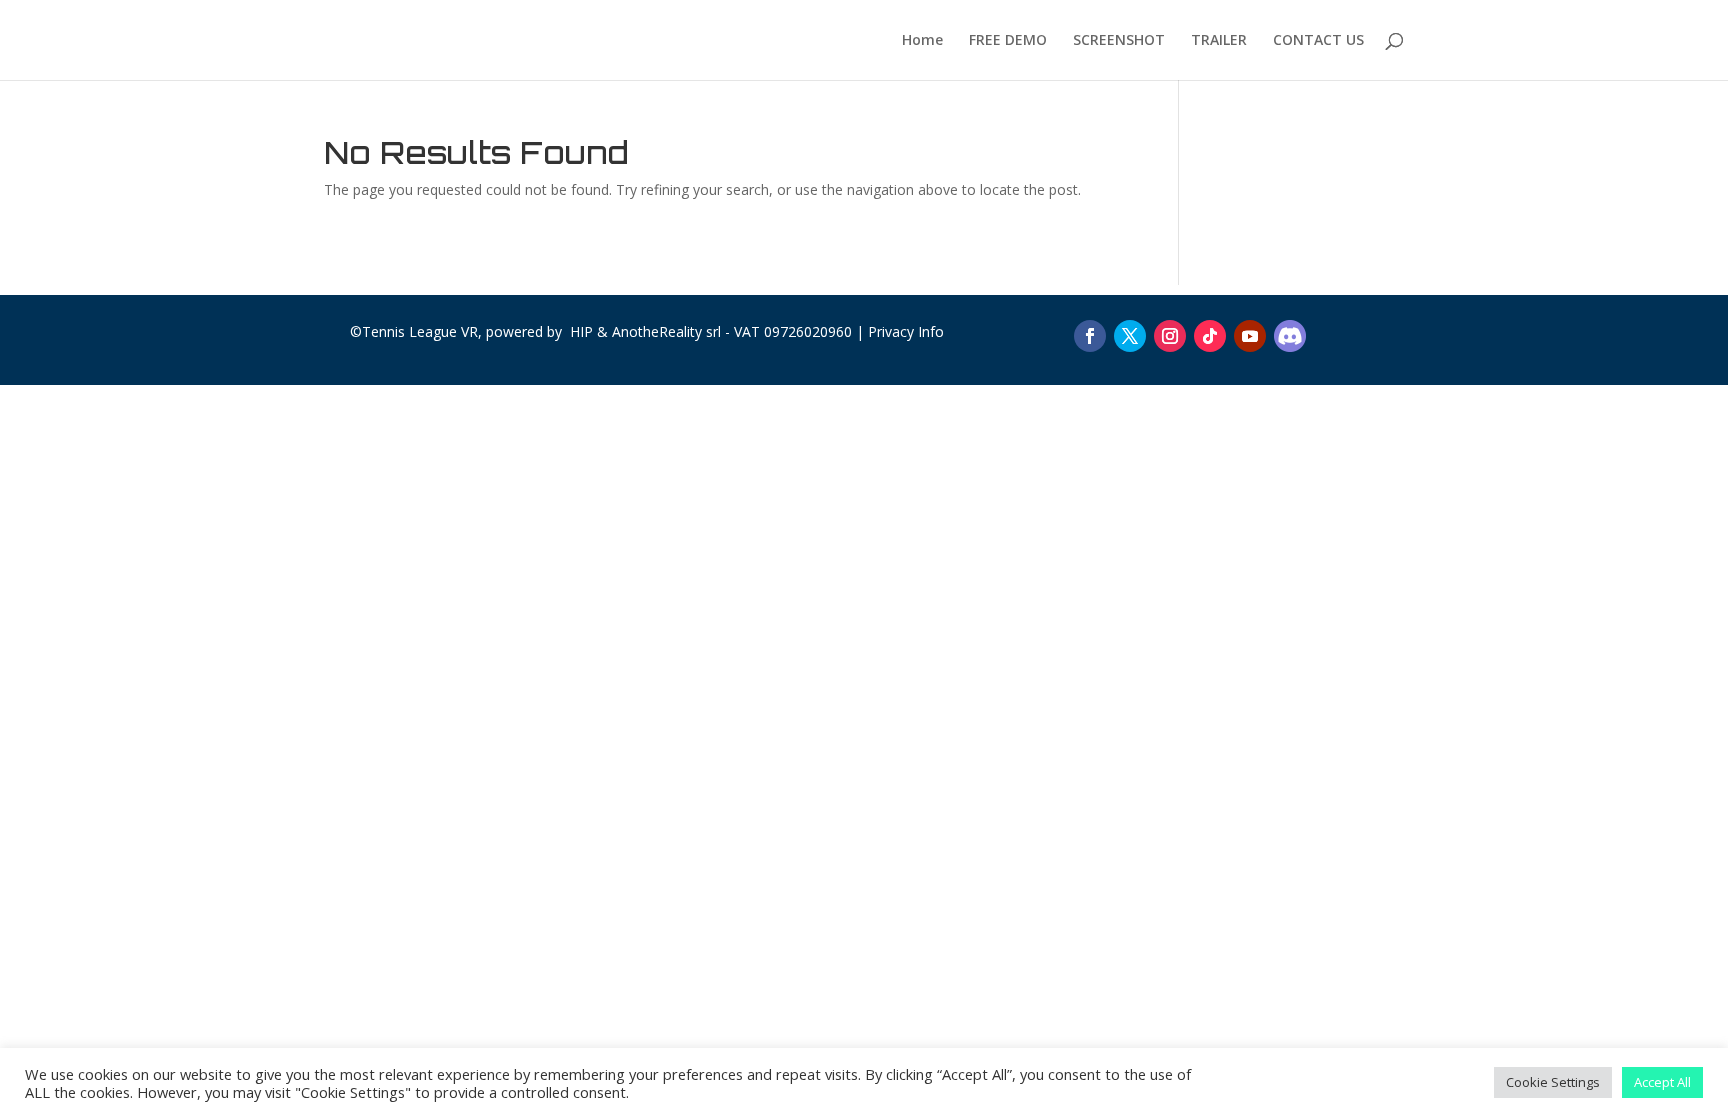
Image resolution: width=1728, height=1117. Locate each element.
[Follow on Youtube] (1250, 336)
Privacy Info (906, 331)
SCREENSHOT (1119, 41)
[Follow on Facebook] (1090, 336)
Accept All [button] (1662, 1082)
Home (922, 41)
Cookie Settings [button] (1553, 1082)
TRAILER (1219, 41)
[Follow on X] (1130, 336)
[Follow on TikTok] (1210, 336)
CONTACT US (1318, 41)
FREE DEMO (1008, 41)
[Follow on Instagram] (1170, 336)
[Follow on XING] (1290, 336)
